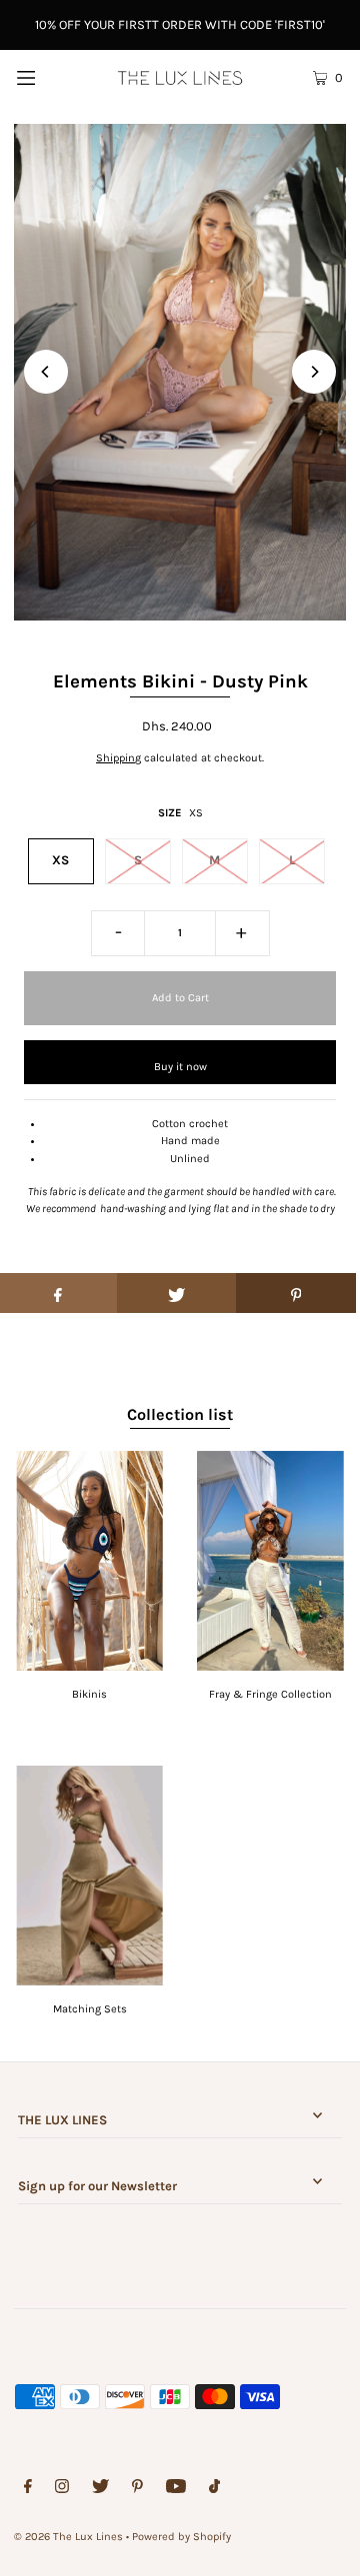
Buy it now (180, 1067)
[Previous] (46, 372)
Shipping (118, 758)
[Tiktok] (214, 2489)
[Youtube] (176, 2489)
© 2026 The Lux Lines (68, 2537)
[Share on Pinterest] (296, 1293)
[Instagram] (62, 2489)
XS (60, 860)
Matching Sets (90, 2009)
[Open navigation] (47, 77)
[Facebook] (28, 2489)
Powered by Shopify (181, 2537)
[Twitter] (100, 2489)
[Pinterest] (137, 2489)
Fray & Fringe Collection (270, 1694)
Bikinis (89, 1694)
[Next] (314, 372)
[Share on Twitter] (177, 1293)
